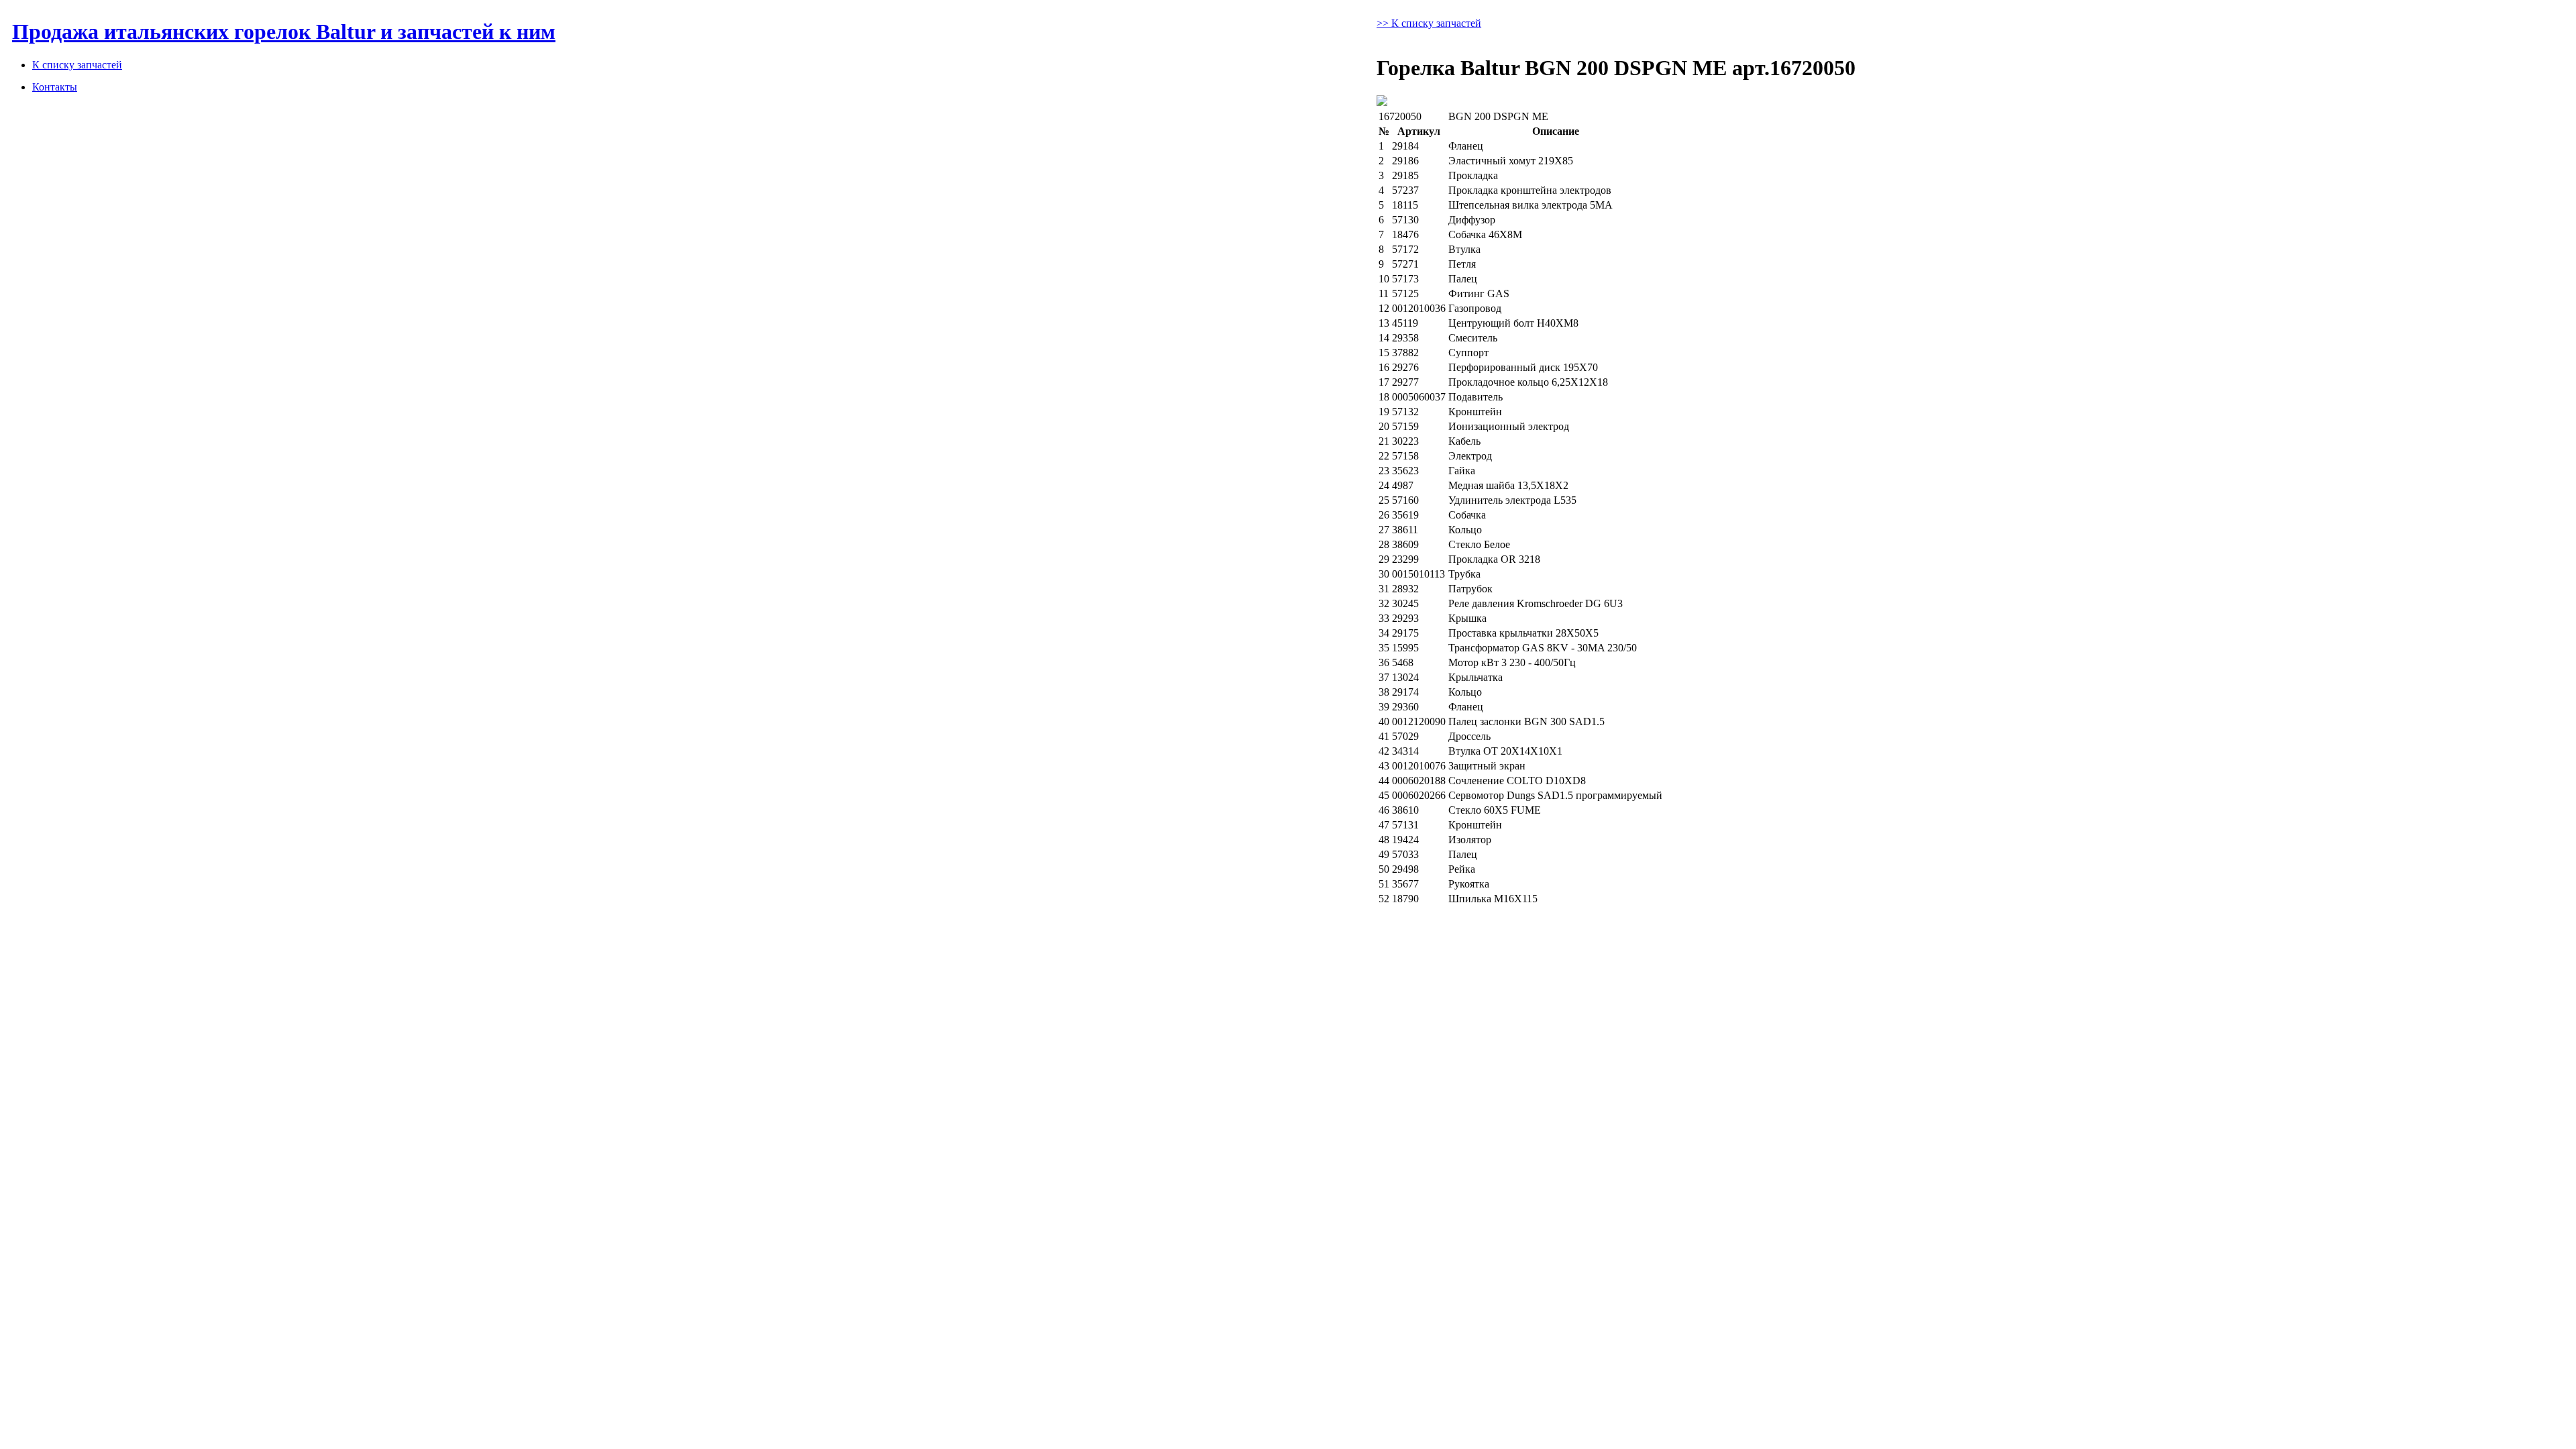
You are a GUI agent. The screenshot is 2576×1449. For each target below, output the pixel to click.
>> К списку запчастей (1429, 23)
